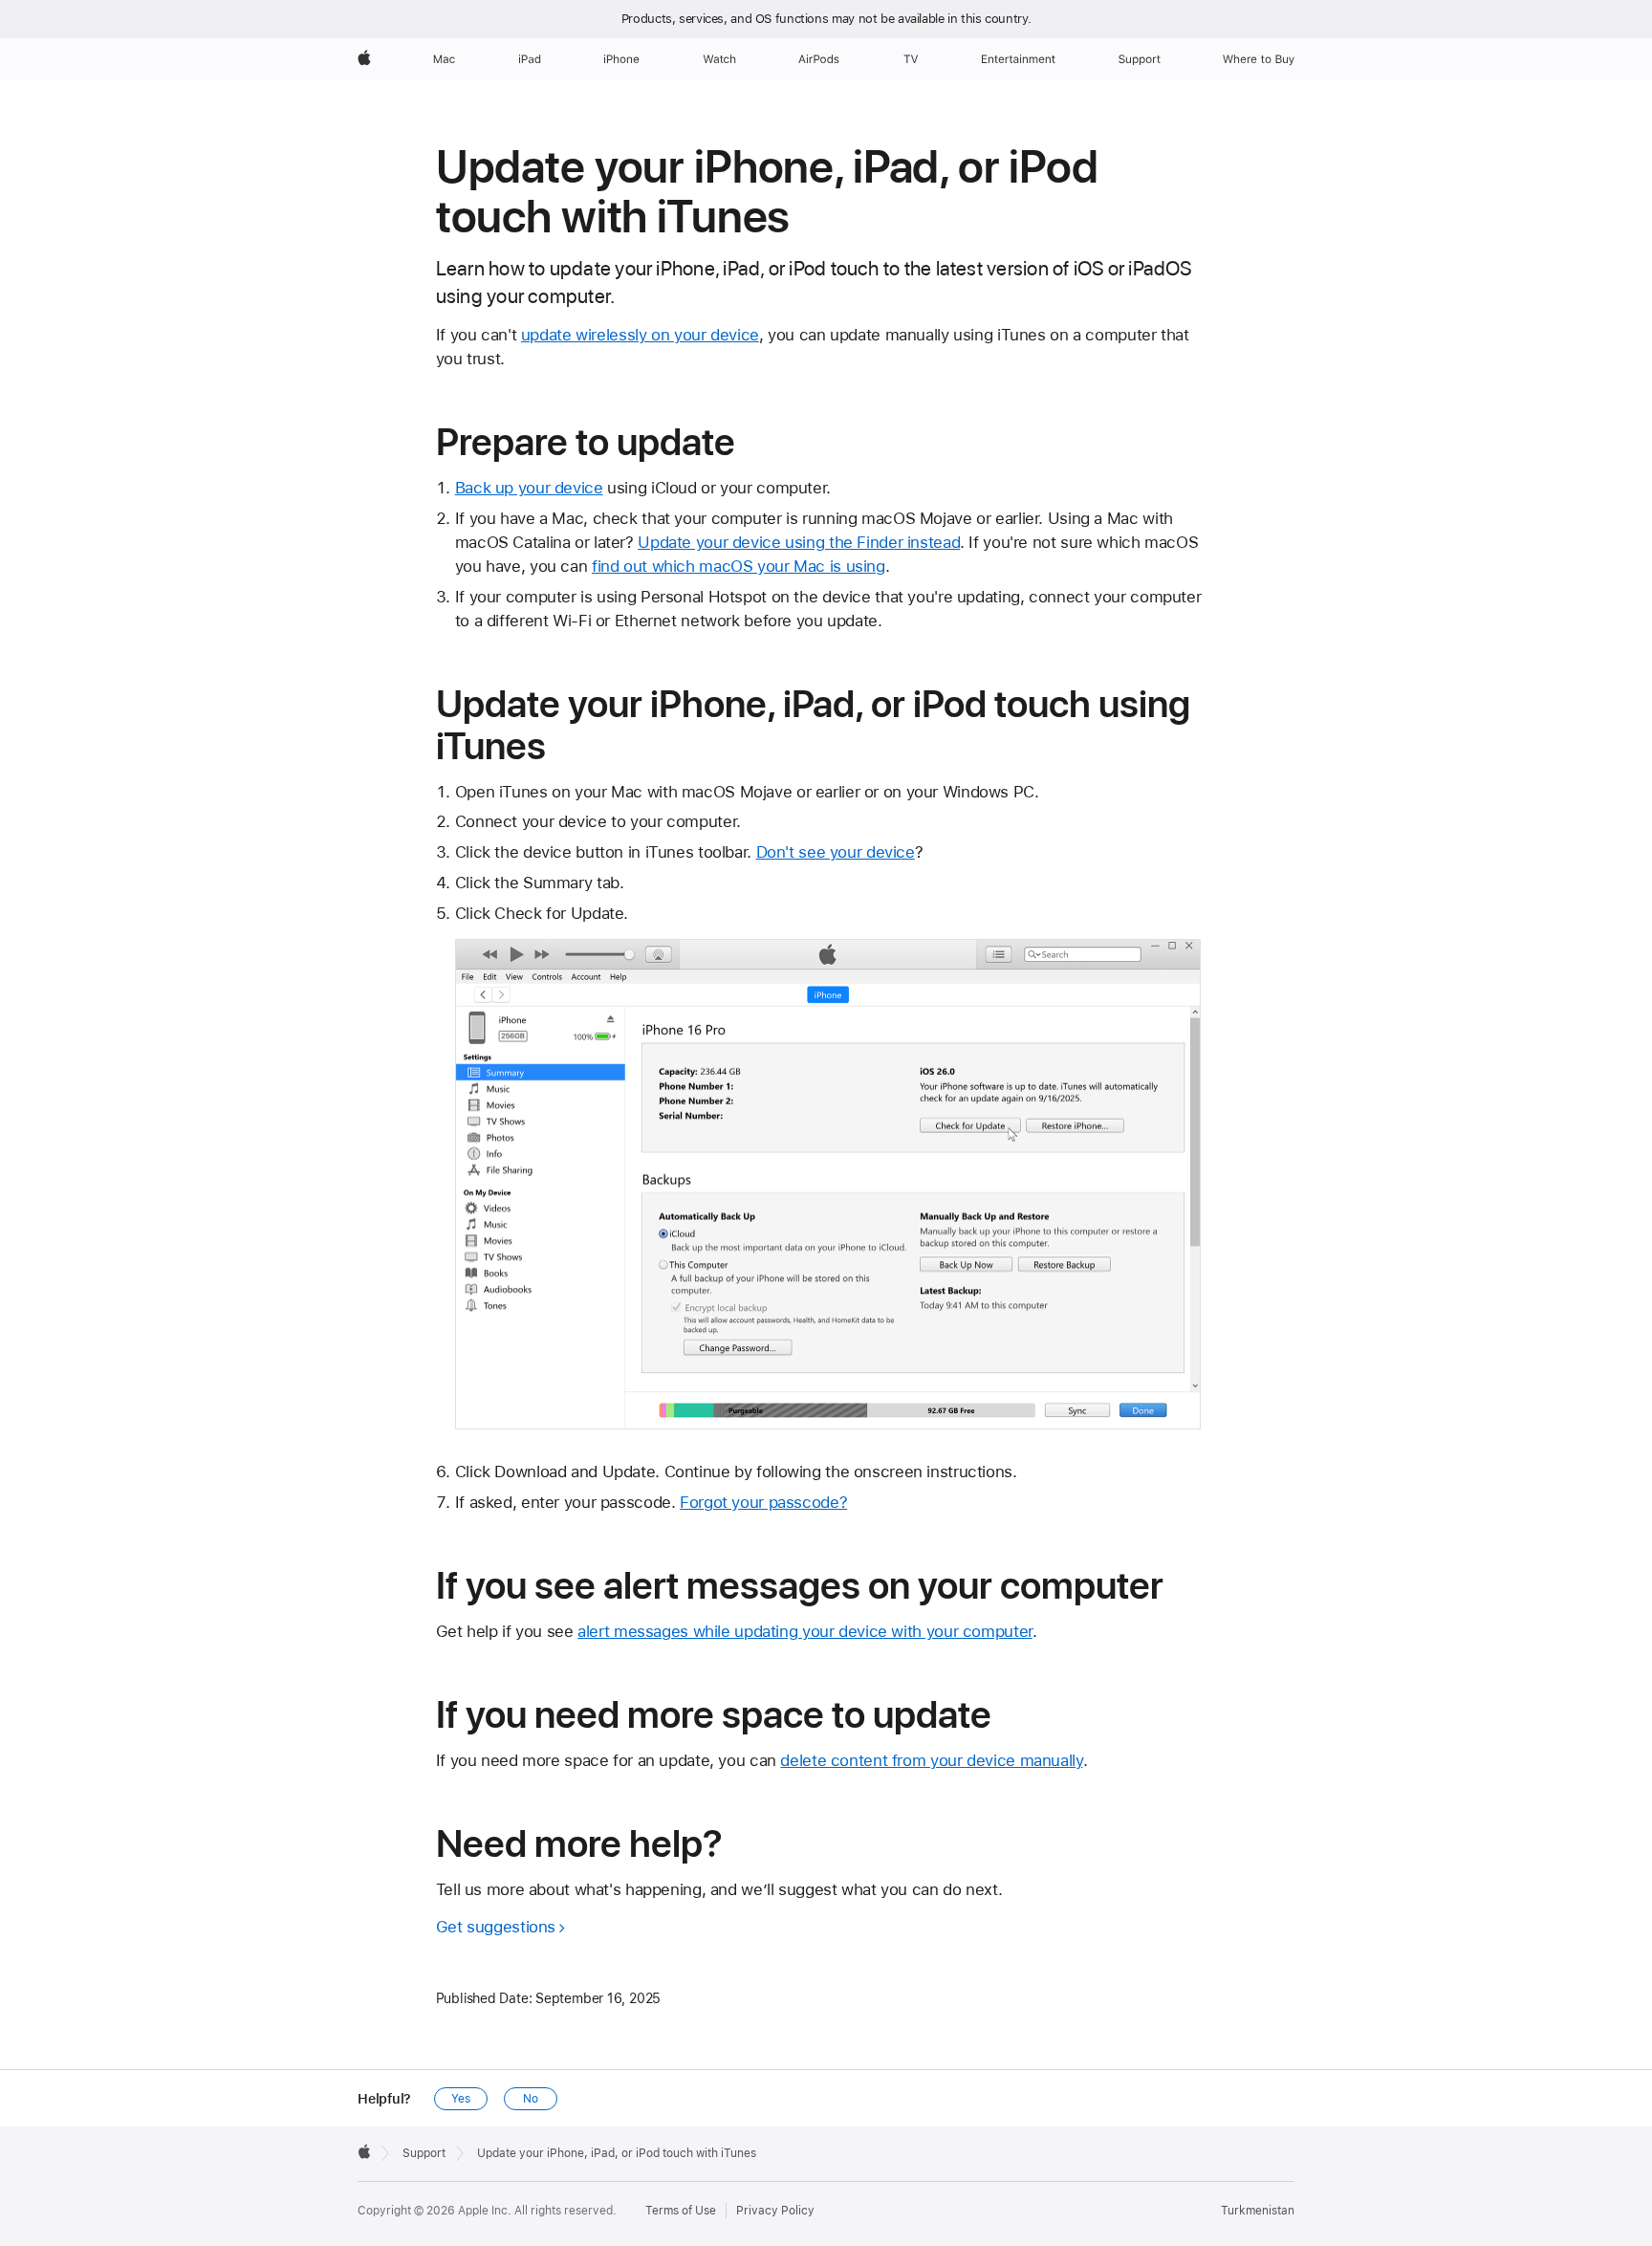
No (531, 2099)
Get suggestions (496, 1927)
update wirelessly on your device (640, 335)
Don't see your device (836, 852)
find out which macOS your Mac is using (739, 566)
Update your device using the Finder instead (799, 542)
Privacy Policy (775, 2211)
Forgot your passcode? (763, 1502)
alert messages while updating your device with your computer (805, 1631)
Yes (461, 2099)
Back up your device (529, 488)
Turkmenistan (1258, 2211)
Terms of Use (681, 2211)
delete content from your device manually (931, 1760)
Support (424, 2153)
